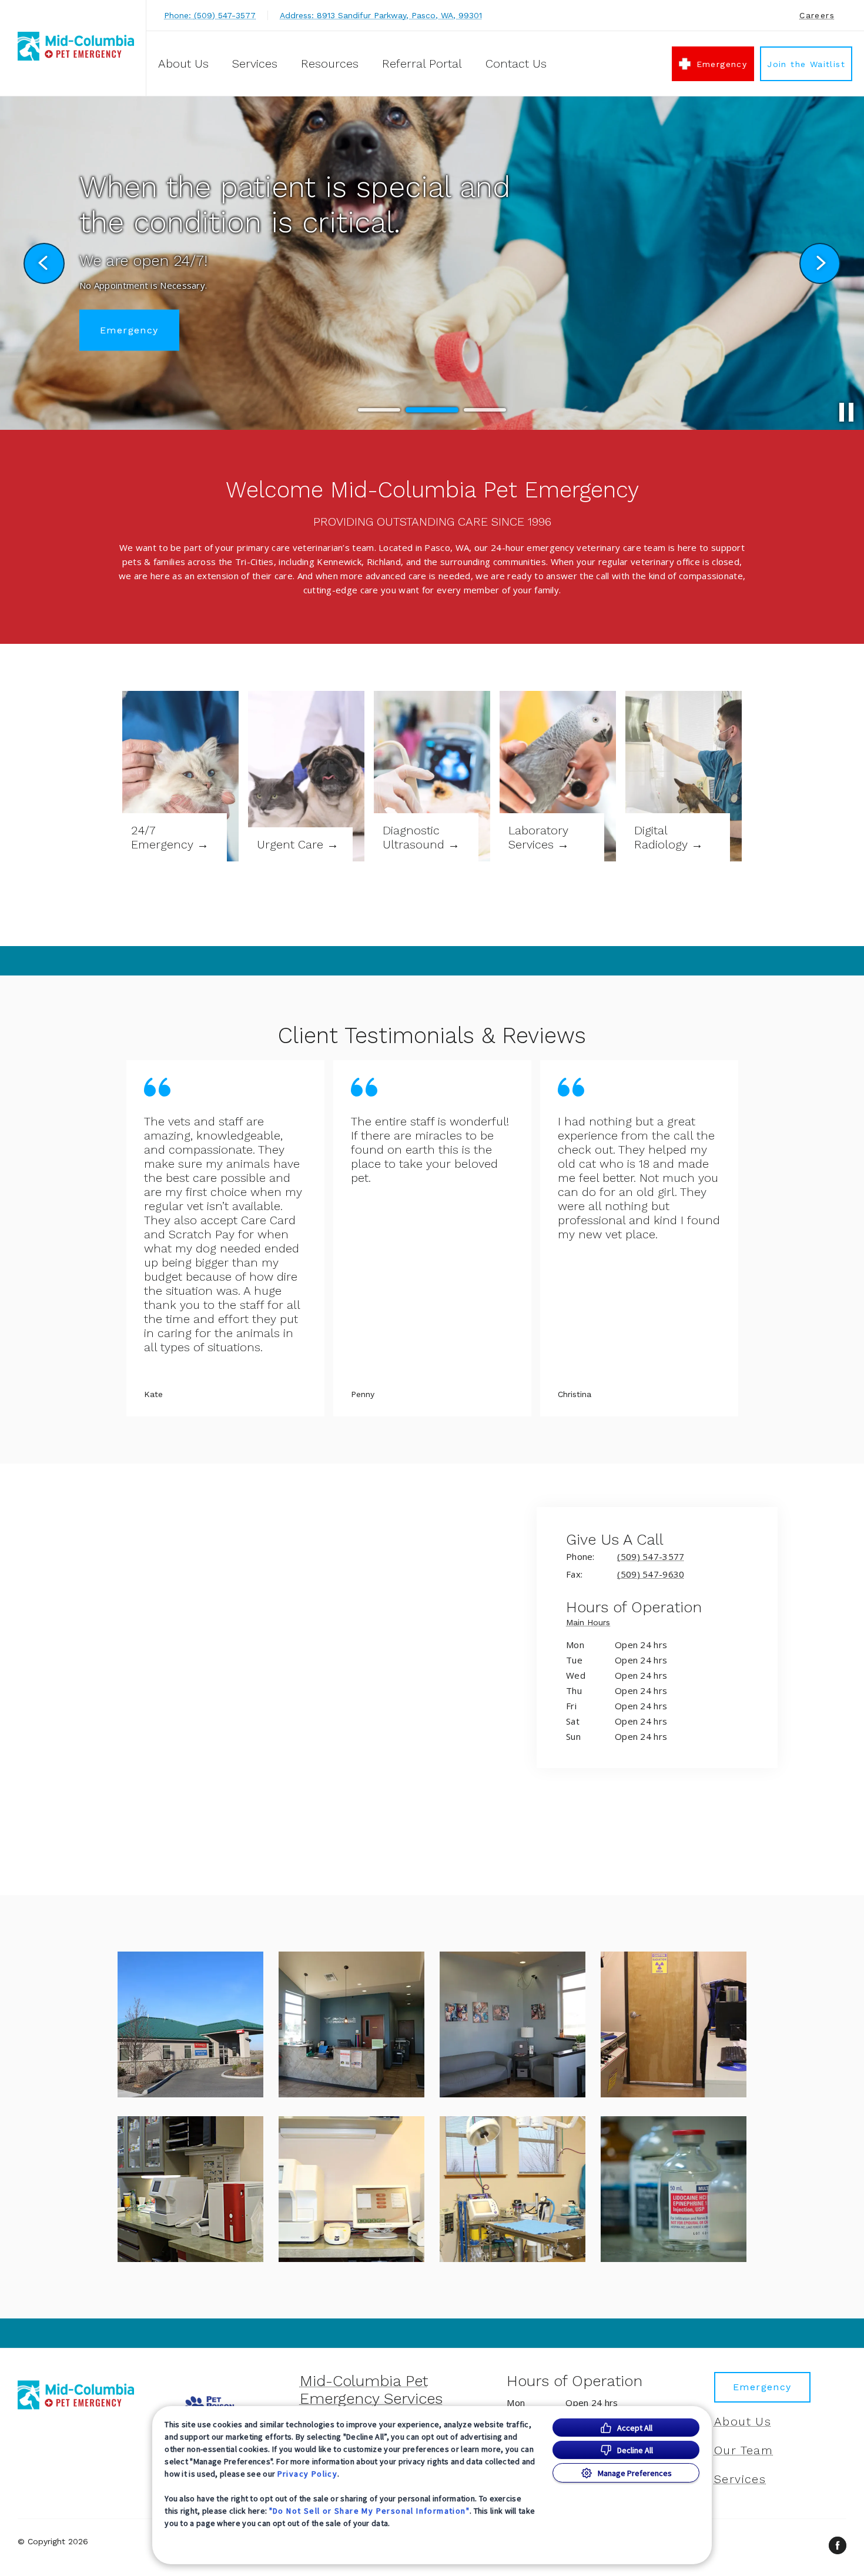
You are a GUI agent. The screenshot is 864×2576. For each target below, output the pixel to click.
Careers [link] (817, 15)
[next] (820, 263)
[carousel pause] (846, 412)
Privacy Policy (308, 2474)
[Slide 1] (379, 410)
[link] (76, 46)
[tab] (591, 1624)
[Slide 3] (485, 410)
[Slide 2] (432, 410)
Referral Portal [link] (422, 64)
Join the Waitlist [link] (806, 64)
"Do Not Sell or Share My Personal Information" (369, 2511)
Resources (330, 64)
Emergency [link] (722, 64)
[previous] (44, 263)
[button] (190, 2024)
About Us (183, 64)
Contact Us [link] (516, 64)
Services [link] (255, 64)
